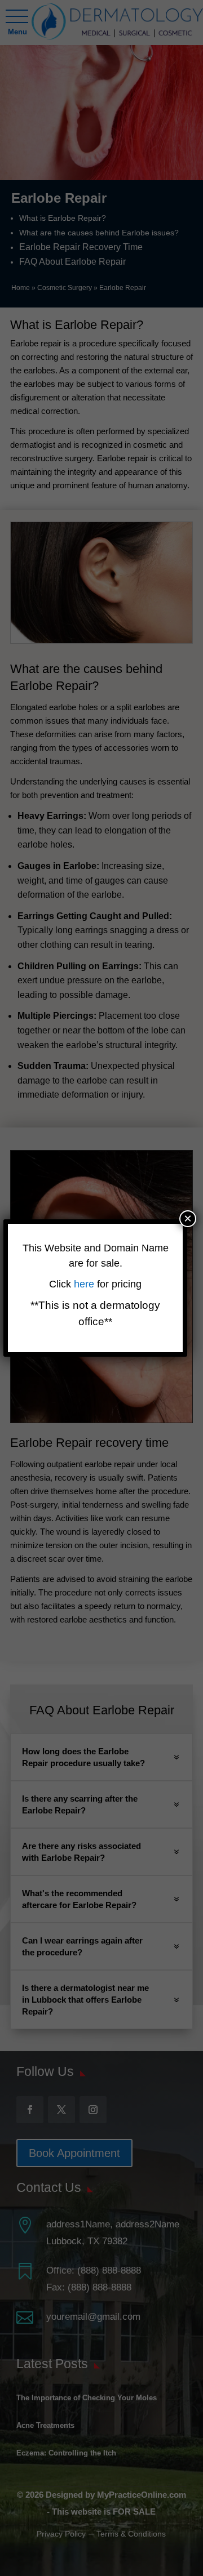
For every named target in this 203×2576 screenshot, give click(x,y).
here (85, 1284)
